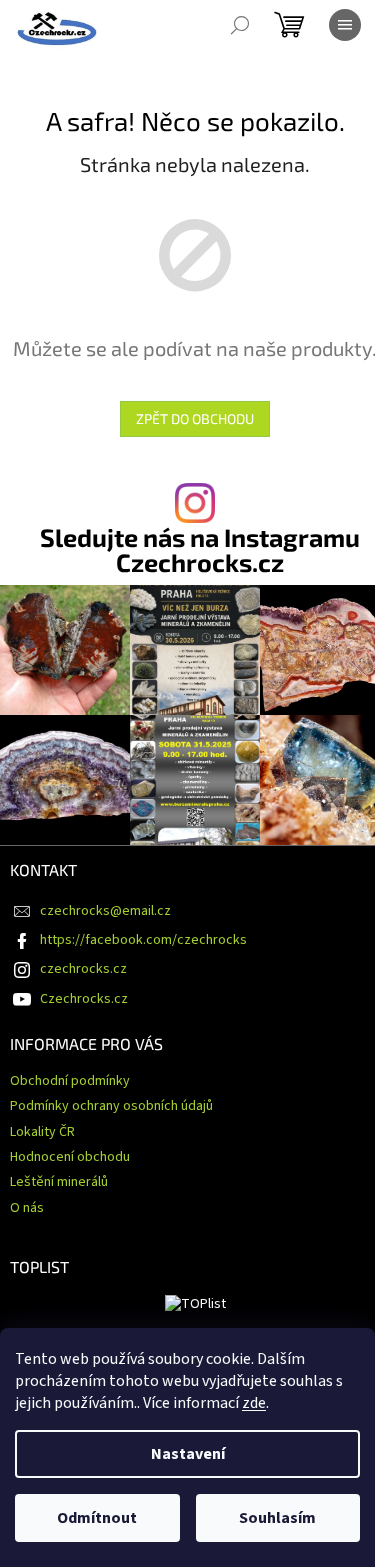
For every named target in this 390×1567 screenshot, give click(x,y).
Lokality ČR (42, 1132)
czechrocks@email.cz (105, 911)
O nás (27, 1208)
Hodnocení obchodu (70, 1157)
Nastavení (188, 1454)
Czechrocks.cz (84, 999)
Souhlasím (277, 1518)
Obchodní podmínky (70, 1081)
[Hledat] (240, 25)
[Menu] (345, 25)
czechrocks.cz (83, 969)
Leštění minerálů (59, 1182)
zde (254, 1403)
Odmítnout (97, 1518)
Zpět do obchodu (195, 418)
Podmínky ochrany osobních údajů (111, 1106)
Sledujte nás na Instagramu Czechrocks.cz (200, 550)
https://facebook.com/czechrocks (143, 940)
